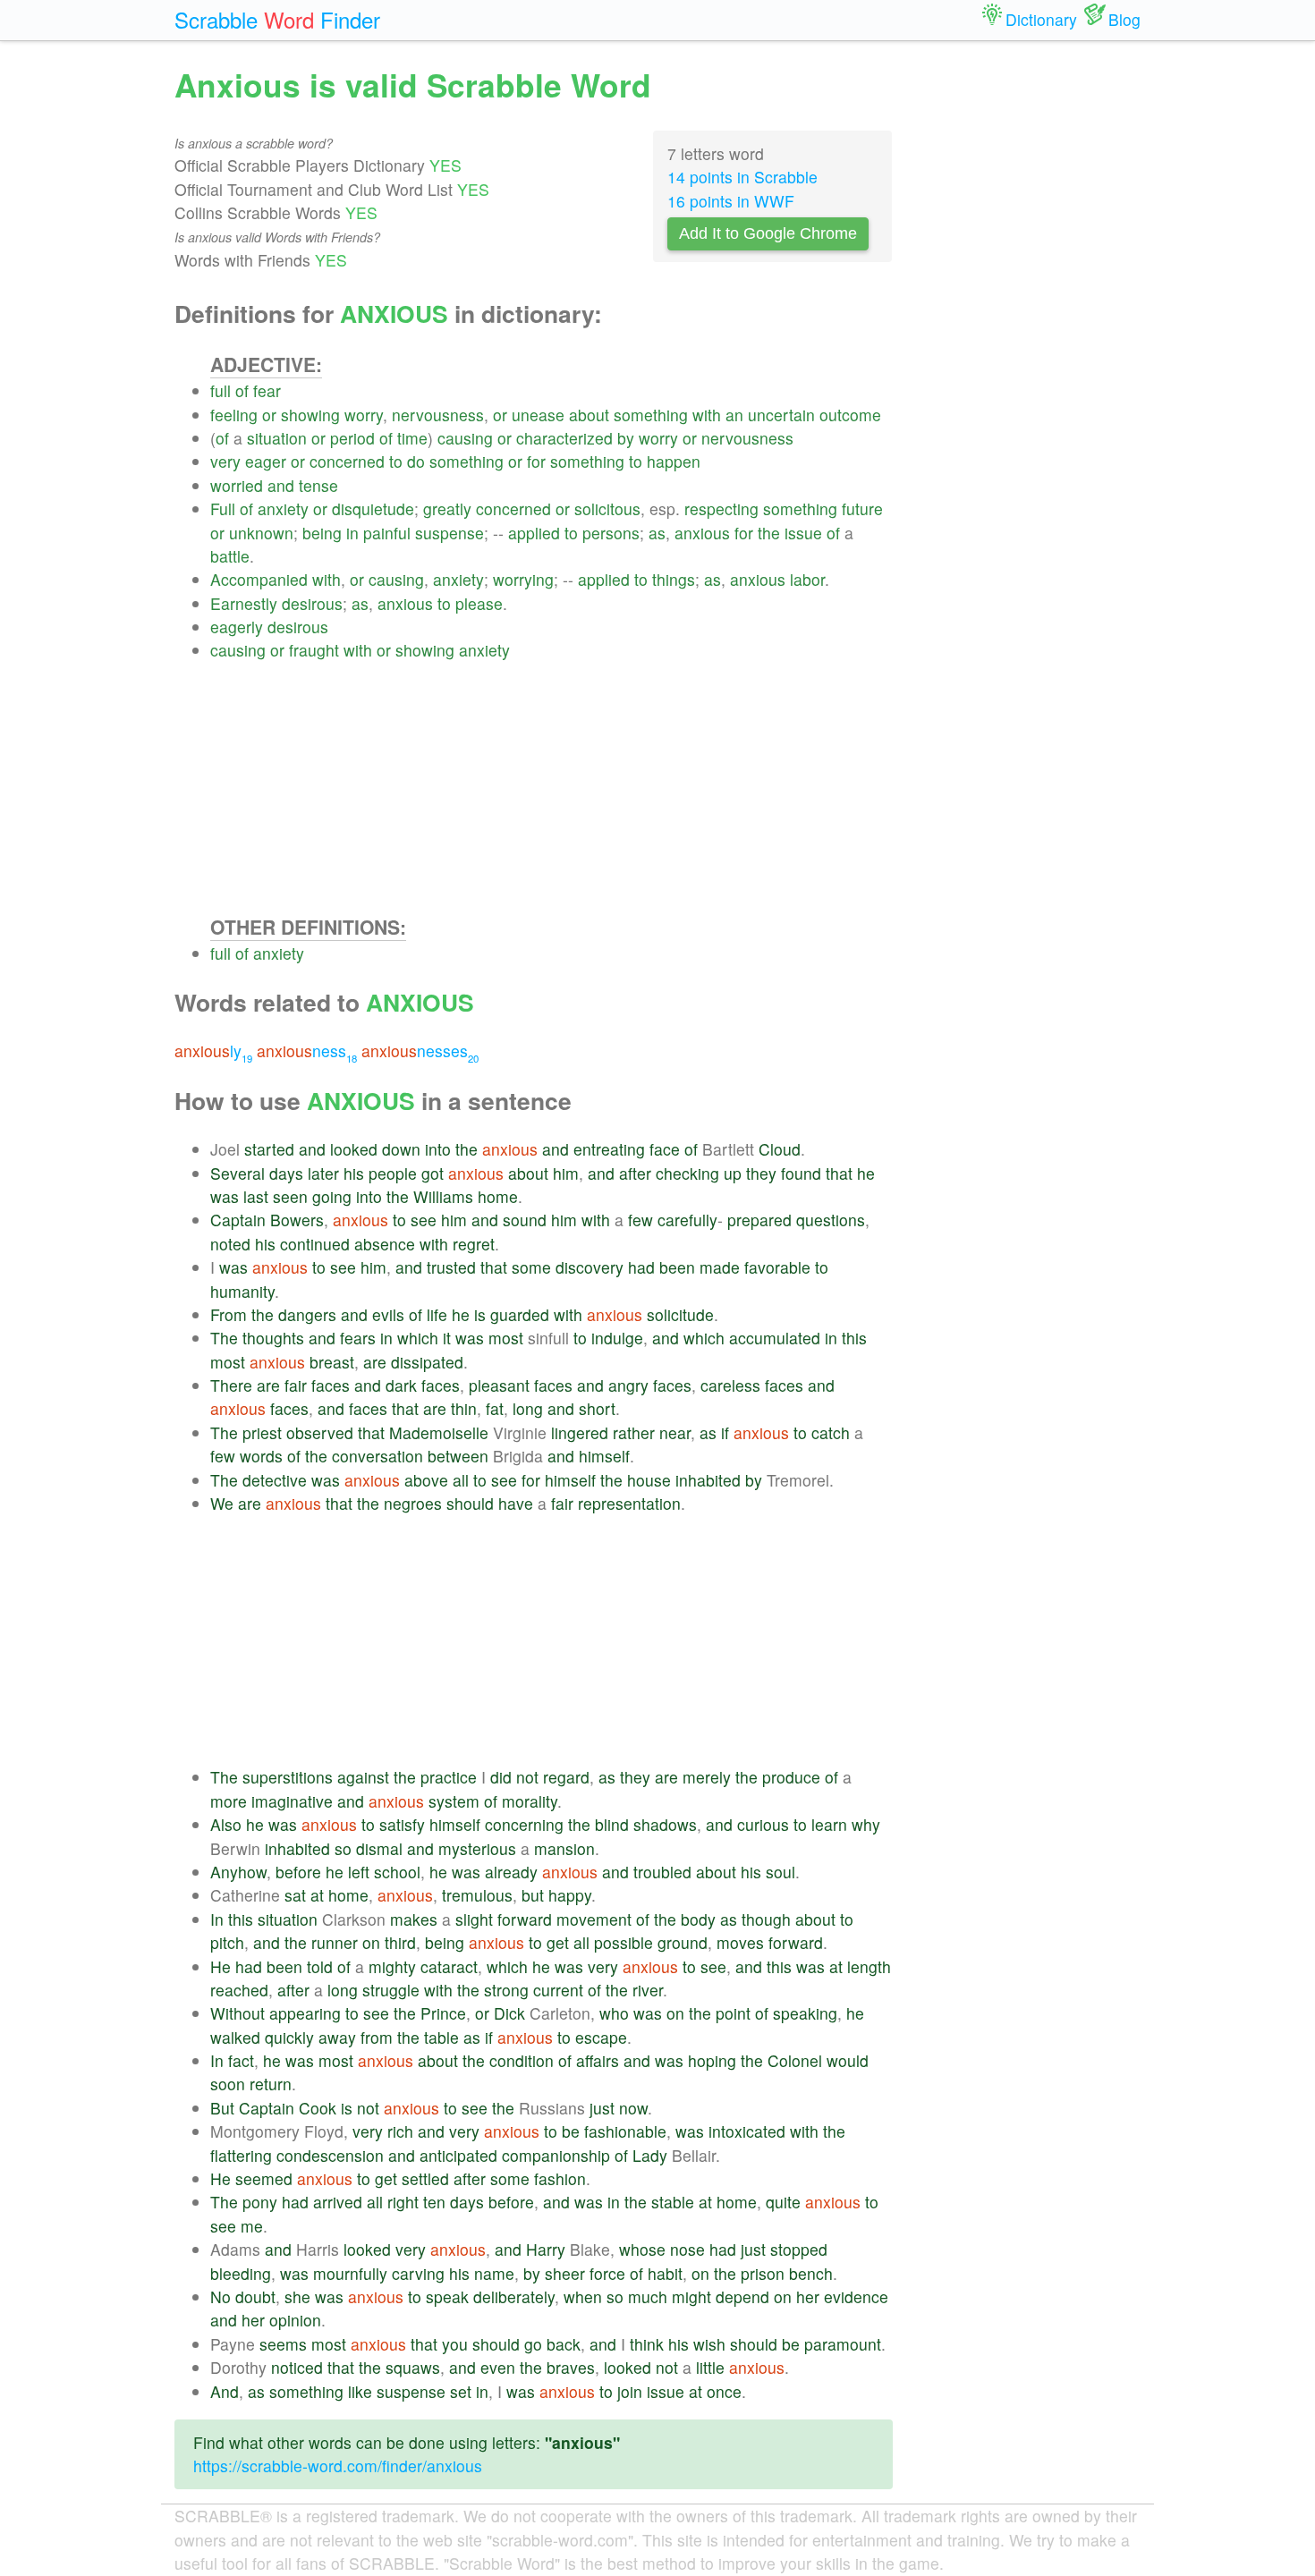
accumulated (775, 1338)
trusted (451, 1267)
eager (266, 461)
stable (673, 2202)
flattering (241, 2155)
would (848, 2060)
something (651, 415)
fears (358, 1338)
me (252, 2226)
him (566, 1173)
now (633, 2108)
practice (449, 1777)
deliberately (514, 2296)
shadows (665, 1824)
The (224, 1338)
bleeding (241, 2273)
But (222, 2108)
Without (238, 2013)
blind (612, 1824)
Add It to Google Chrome (768, 233)
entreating (609, 1149)
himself (604, 1456)
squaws (413, 2367)
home (498, 1196)
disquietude (373, 508)
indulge (617, 1338)
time (412, 438)
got (433, 1173)
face (665, 1149)
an (734, 415)
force (607, 2273)
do (416, 461)
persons (611, 533)
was (225, 1196)
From (229, 1314)
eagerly (237, 627)
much (648, 2296)
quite (783, 2202)
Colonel (795, 2060)
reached (239, 1990)
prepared (759, 1220)
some (531, 1267)
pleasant (499, 1385)
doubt (255, 2296)
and (281, 485)
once (724, 2391)
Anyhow (238, 1872)
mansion (564, 1848)
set (461, 2391)
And (225, 2391)
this (854, 1338)
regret (474, 1244)
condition (522, 2060)
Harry (546, 2249)
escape (601, 2037)
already (511, 1872)
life (437, 1314)
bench (811, 2273)
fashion (560, 2178)
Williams (443, 1196)
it (447, 1338)
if (725, 1432)
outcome (850, 415)
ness (307, 1051)
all (461, 1480)
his (354, 1173)
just (602, 2108)
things (674, 579)
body (698, 1919)
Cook (318, 2108)
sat (295, 1895)
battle (230, 556)
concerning (524, 1824)
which (418, 1338)
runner (335, 1942)
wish (709, 2344)
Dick (509, 2013)
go (533, 2344)
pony (260, 2202)
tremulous (477, 1895)
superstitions (288, 1777)
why (866, 1824)
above (426, 1480)
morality (530, 1801)
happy (570, 1895)
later (323, 1173)
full (221, 390)
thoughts (273, 1338)
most (506, 1338)
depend (742, 2296)
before (298, 1872)
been (677, 1267)
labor (807, 579)
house (649, 1480)
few (641, 1220)
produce (791, 1777)
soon (228, 2084)
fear (267, 390)
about (589, 415)
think (647, 2344)
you (455, 2344)
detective (275, 1480)
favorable (777, 1267)
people (393, 1173)
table (441, 2037)
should (470, 1503)
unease (538, 415)
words (261, 1456)
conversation (378, 1456)
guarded (520, 1314)
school (397, 1872)
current (558, 1990)
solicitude (680, 1314)
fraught (314, 650)
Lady (650, 2155)
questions (831, 1220)
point (733, 2013)
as (657, 533)
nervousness (438, 415)
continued (315, 1244)
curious (763, 1824)
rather (634, 1432)
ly (213, 1051)
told (320, 1966)
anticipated (458, 2155)
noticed (297, 2367)
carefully (687, 1220)
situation (277, 438)
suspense (450, 533)
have (516, 1503)
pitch (227, 1942)
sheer (565, 2273)
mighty (392, 1966)
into (438, 1149)
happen (674, 461)
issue (803, 533)
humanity (242, 1291)
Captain (238, 1220)
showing (310, 415)
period (352, 438)
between (458, 1456)
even (498, 2367)
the (769, 533)
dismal (379, 1848)
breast (332, 1362)
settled (425, 2178)
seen (290, 1196)
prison (763, 2273)
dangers (307, 1314)
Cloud (780, 1149)
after (635, 1173)
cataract (449, 1966)
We (222, 1503)
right (403, 2202)
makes (414, 1919)
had (641, 1267)
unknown (261, 533)
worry (364, 415)
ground (683, 1942)
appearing (305, 2013)
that (839, 1173)
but (533, 1895)
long (528, 1408)
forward (525, 1919)
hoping (712, 2060)
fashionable (625, 2131)
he (866, 1173)
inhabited (708, 1480)
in (352, 533)
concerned (347, 461)
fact (241, 2060)
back (564, 2344)
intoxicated (747, 2131)
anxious (702, 533)
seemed (264, 2178)
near (675, 1432)
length (869, 1966)
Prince (443, 2013)
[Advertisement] (551, 788)
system (454, 1801)
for (536, 461)
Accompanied (259, 579)
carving (418, 2273)
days (286, 1173)
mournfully (350, 2273)
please (479, 603)
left (359, 1872)
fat (495, 1408)
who (614, 2013)
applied (534, 533)
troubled (662, 1872)
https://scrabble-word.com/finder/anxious (338, 2466)
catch (831, 1432)
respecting (721, 508)
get (558, 1942)
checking (687, 1173)
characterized (564, 438)
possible (624, 1942)
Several (238, 1173)
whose (642, 2249)
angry (628, 1385)
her (808, 2296)
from (377, 2037)
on (371, 1942)
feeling (234, 415)
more (229, 1801)
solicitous (607, 508)
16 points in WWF (731, 201)
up (733, 1173)
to (396, 461)
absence (385, 1244)
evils (388, 1314)
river (648, 1990)
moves (740, 1942)
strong (506, 1990)
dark (401, 1385)
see (424, 1220)
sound (525, 1220)
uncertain (781, 415)
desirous (312, 603)
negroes (413, 1503)
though (766, 1919)
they (761, 1173)
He (221, 1966)
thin (464, 1408)
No (221, 2296)
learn (829, 1824)
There (231, 1385)
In (217, 1919)
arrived (338, 2202)
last (256, 1196)
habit (665, 2273)
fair (296, 1385)
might (691, 2296)
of (242, 390)
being (322, 533)
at (317, 1895)
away (337, 2037)
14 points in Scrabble (742, 177)
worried (237, 485)
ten (434, 2202)
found (801, 1173)
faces (331, 1385)
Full (223, 508)
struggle (391, 1990)
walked (235, 2037)
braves (571, 2367)
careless (730, 1385)
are (375, 1362)
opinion (295, 2320)
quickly (289, 2037)
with (707, 415)
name (494, 2273)
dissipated (427, 1362)
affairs (598, 2060)
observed (320, 1432)
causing (465, 438)
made (720, 1267)
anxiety (283, 508)
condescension (330, 2155)
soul (781, 1872)
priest (262, 1432)
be (571, 2131)
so (343, 1848)
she (297, 2296)
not (527, 1777)
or (269, 415)
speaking (805, 2013)
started (269, 1149)
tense (318, 485)
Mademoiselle (439, 1432)
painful (387, 533)
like (360, 2391)
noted (230, 1244)
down (401, 1149)
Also (226, 1824)
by (626, 438)
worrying (523, 579)
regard (566, 1777)
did (501, 1777)
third (400, 1942)
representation (629, 1503)
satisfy (402, 1824)
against (363, 1777)
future (862, 508)
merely (707, 1777)
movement (594, 1919)
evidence (856, 2296)
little (710, 2367)
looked (354, 1149)
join (630, 2391)
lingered (580, 1432)
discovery (590, 1267)
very (225, 461)
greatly (447, 508)
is (480, 1314)
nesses (420, 1051)
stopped (799, 2249)
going (332, 1196)
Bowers (297, 1220)
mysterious (477, 1848)
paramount (843, 2344)
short (597, 1408)
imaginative (292, 1801)
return (271, 2084)
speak (447, 2296)
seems (283, 2344)
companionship (556, 2155)
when (583, 2296)
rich (400, 2131)
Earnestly (244, 603)
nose (687, 2249)
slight (474, 1919)
